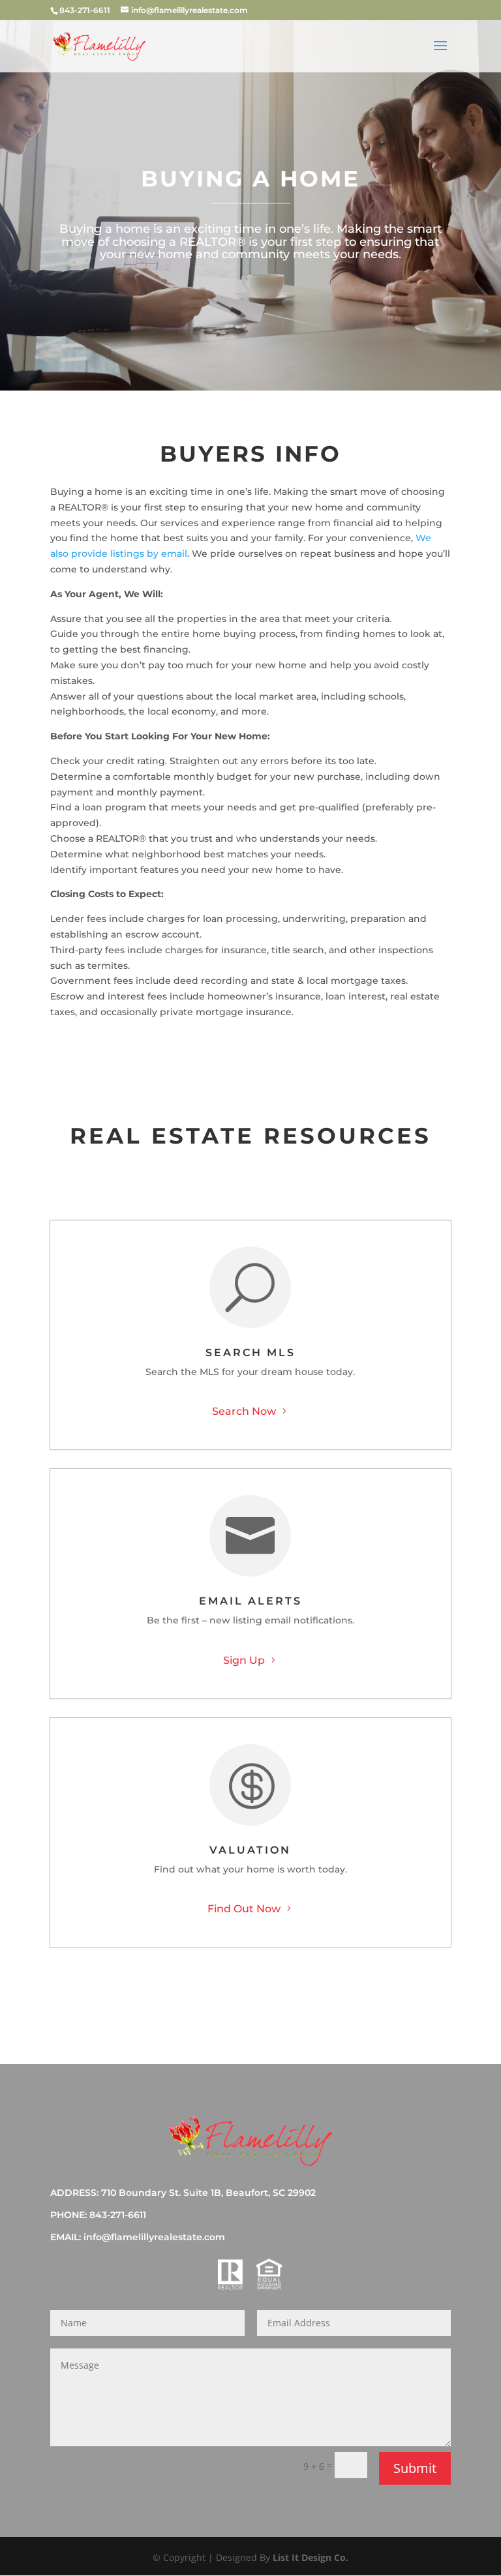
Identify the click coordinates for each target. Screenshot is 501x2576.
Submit (415, 2468)
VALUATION (250, 1850)
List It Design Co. (311, 2557)
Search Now (244, 1411)
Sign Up (244, 1660)
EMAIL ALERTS (250, 1601)
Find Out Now (244, 1909)
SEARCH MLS (250, 1353)
